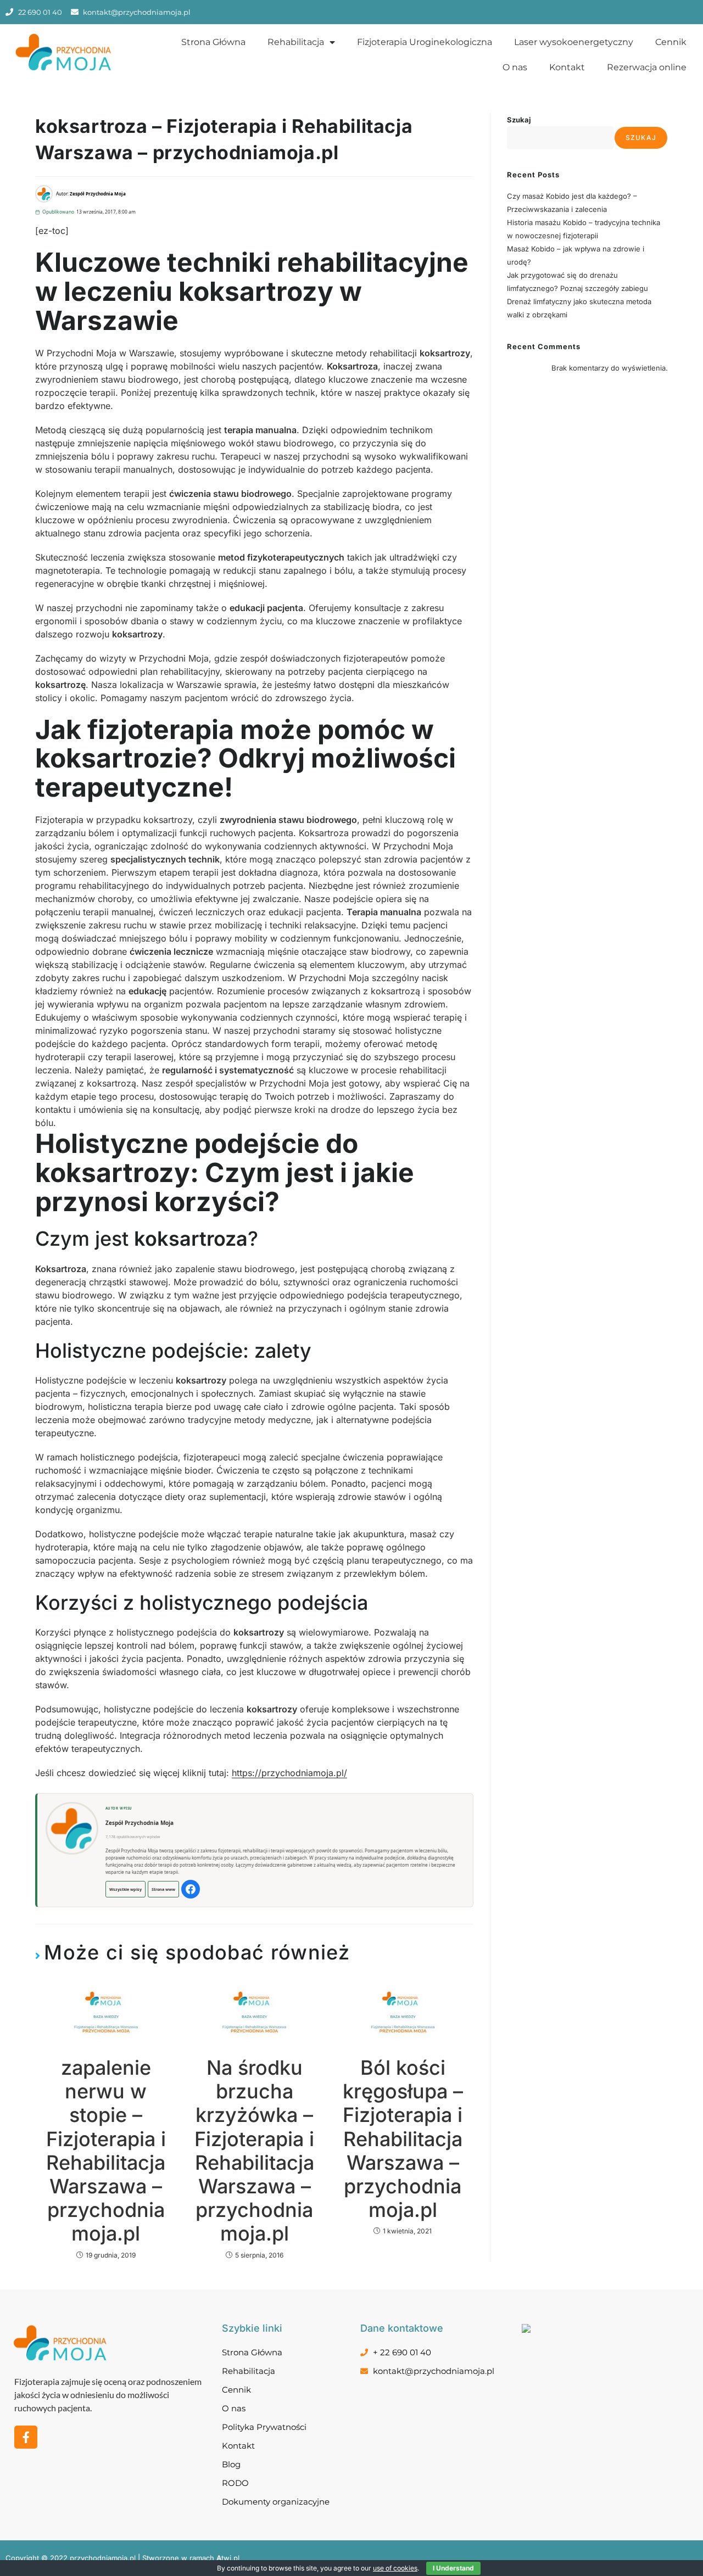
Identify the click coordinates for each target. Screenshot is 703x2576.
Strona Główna (213, 42)
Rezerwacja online (647, 67)
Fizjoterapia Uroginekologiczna (425, 42)
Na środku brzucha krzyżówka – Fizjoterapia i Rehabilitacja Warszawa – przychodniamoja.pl (254, 2151)
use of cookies (395, 2568)
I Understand (453, 2568)
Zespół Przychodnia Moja (140, 1823)
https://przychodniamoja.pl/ (289, 1773)
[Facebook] (191, 1889)
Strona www (163, 1889)
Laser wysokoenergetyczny (574, 42)
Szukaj (519, 120)
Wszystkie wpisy (125, 1889)
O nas (515, 67)
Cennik (671, 42)
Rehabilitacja (296, 42)
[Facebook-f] (26, 2437)
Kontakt (567, 67)
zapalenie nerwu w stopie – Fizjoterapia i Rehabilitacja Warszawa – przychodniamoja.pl (106, 2151)
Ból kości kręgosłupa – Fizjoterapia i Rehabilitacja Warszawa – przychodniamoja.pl (403, 2139)
